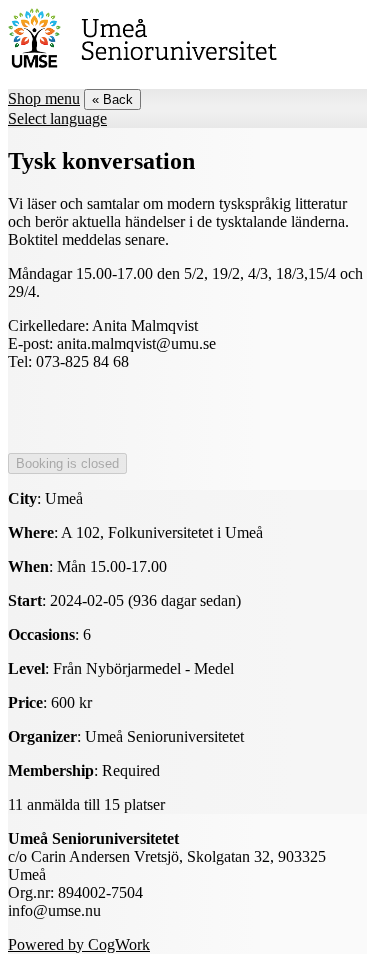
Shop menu (44, 98)
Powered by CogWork (79, 944)
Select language (57, 118)
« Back (112, 99)
